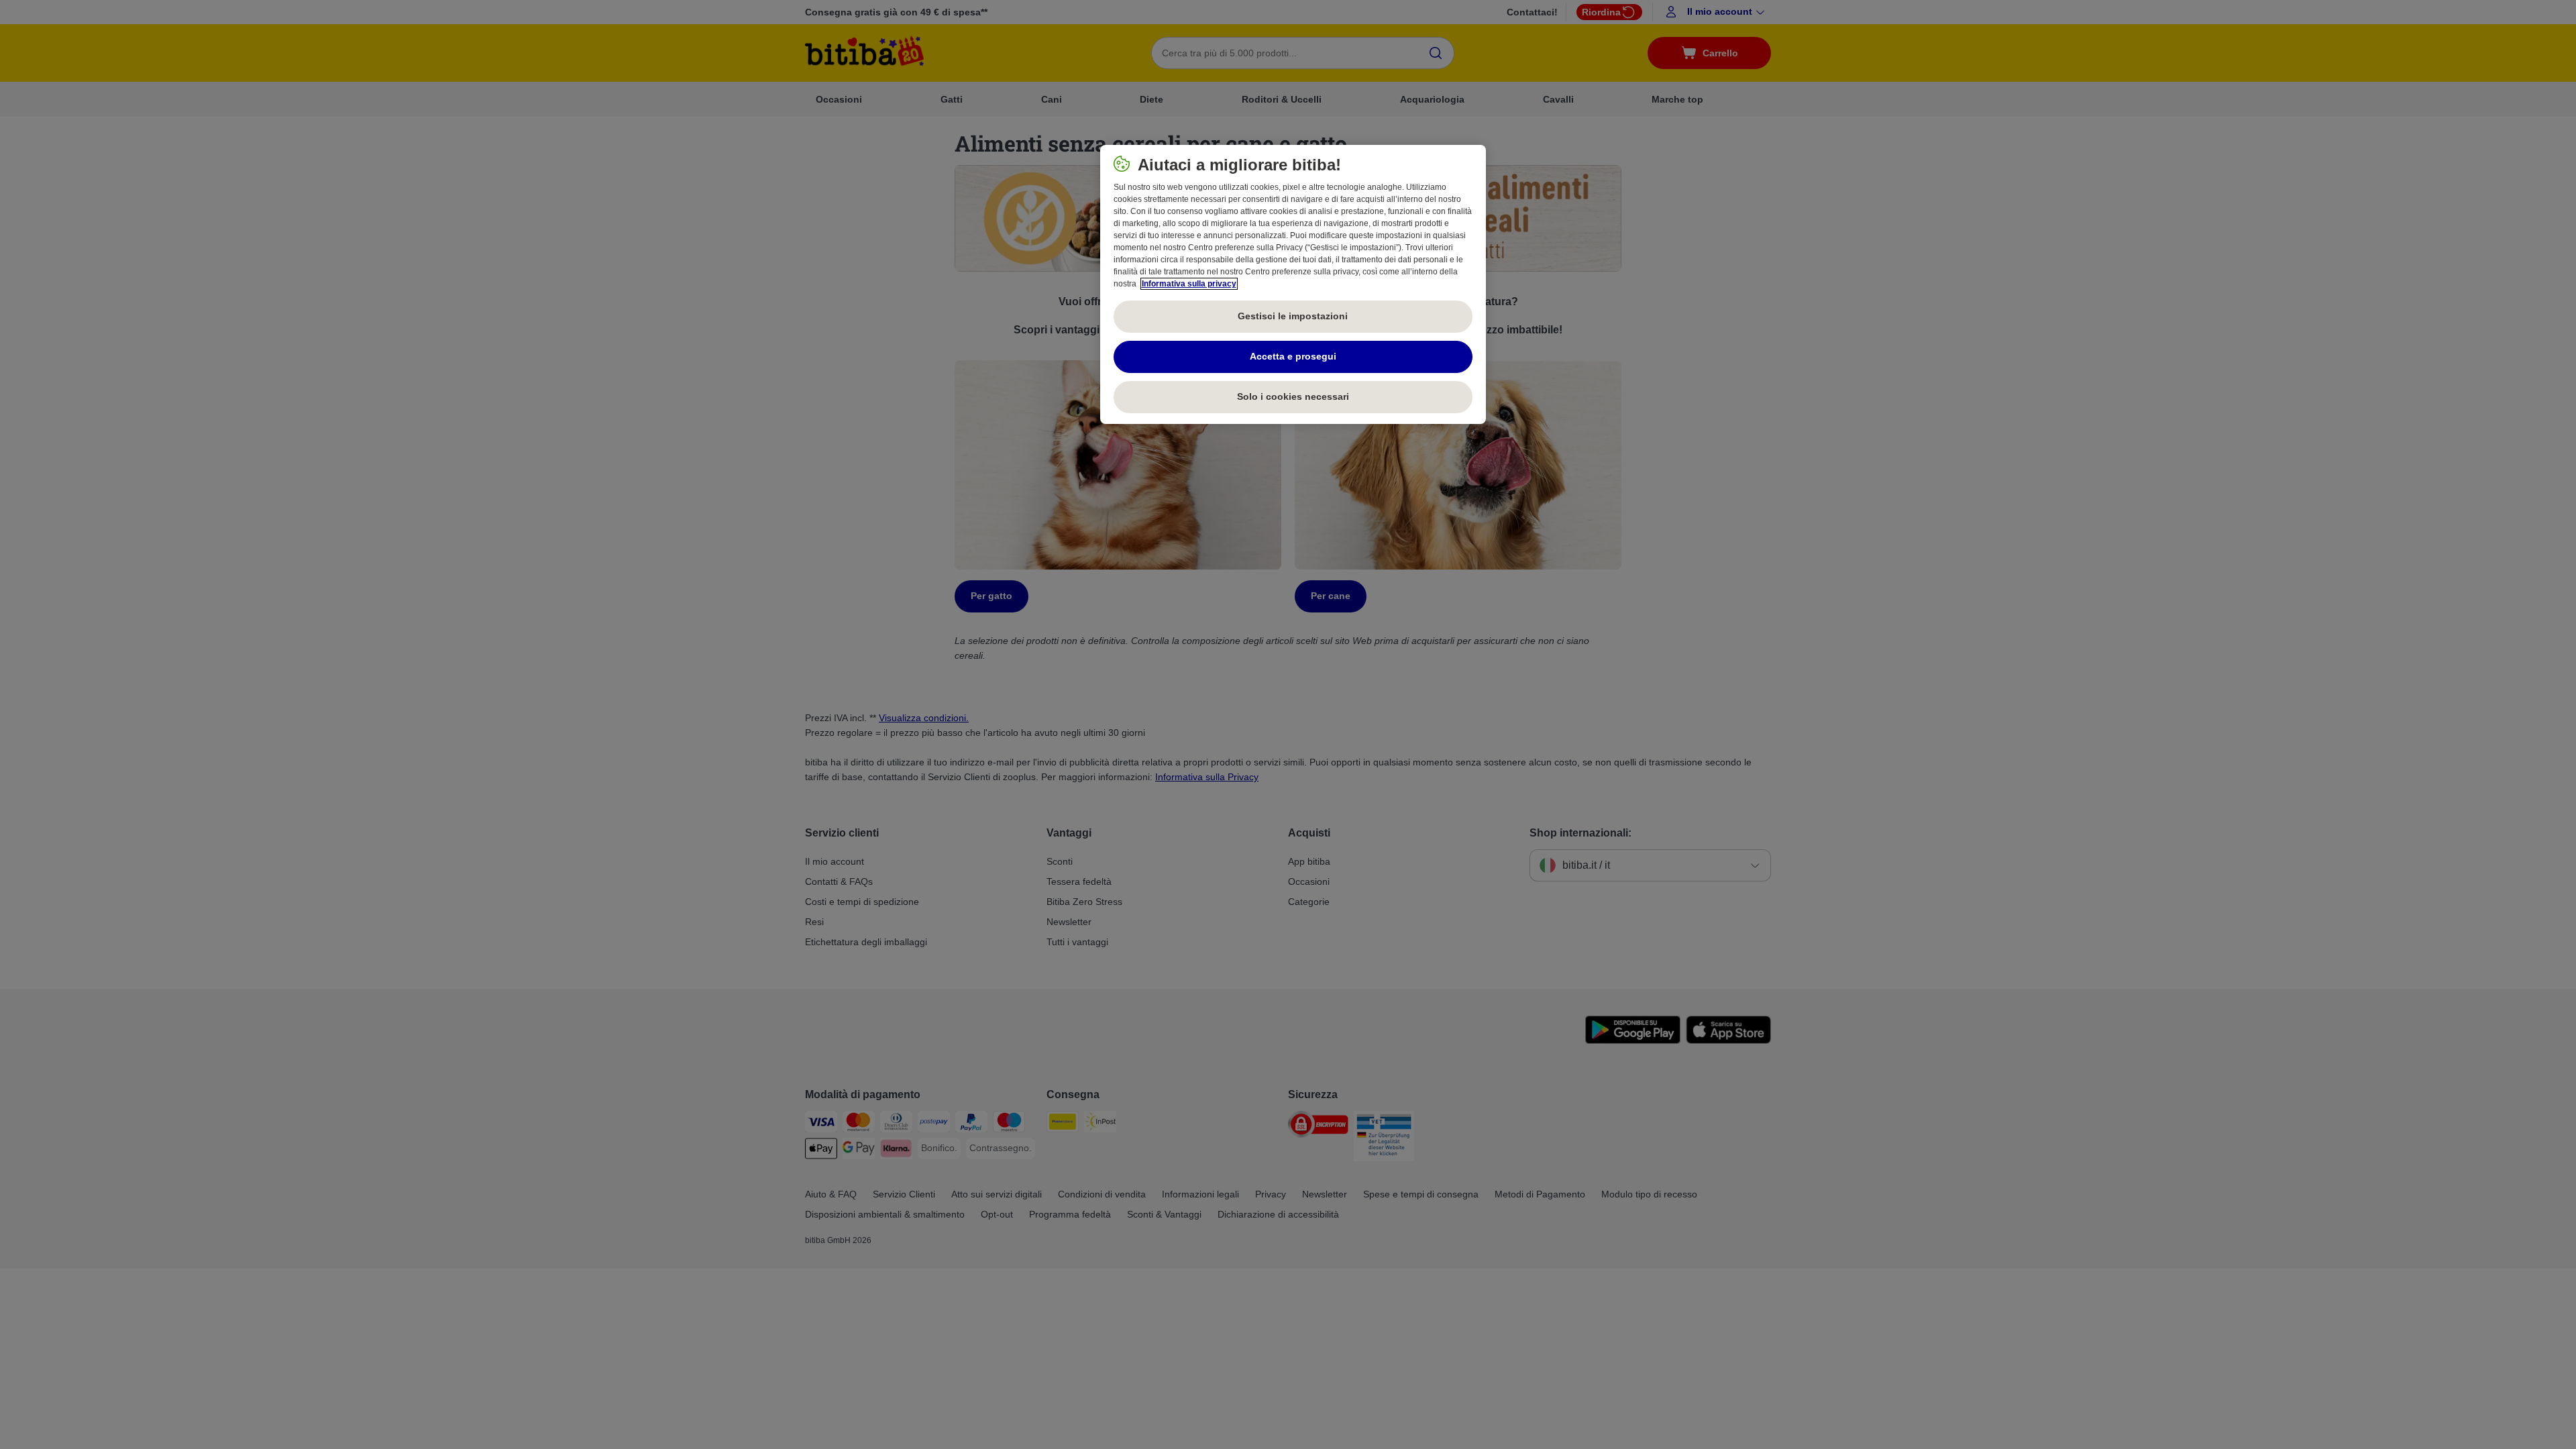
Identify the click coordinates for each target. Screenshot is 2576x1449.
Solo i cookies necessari (1293, 396)
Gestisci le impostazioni (1293, 316)
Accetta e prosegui (1293, 356)
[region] (1293, 284)
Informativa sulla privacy (1189, 284)
